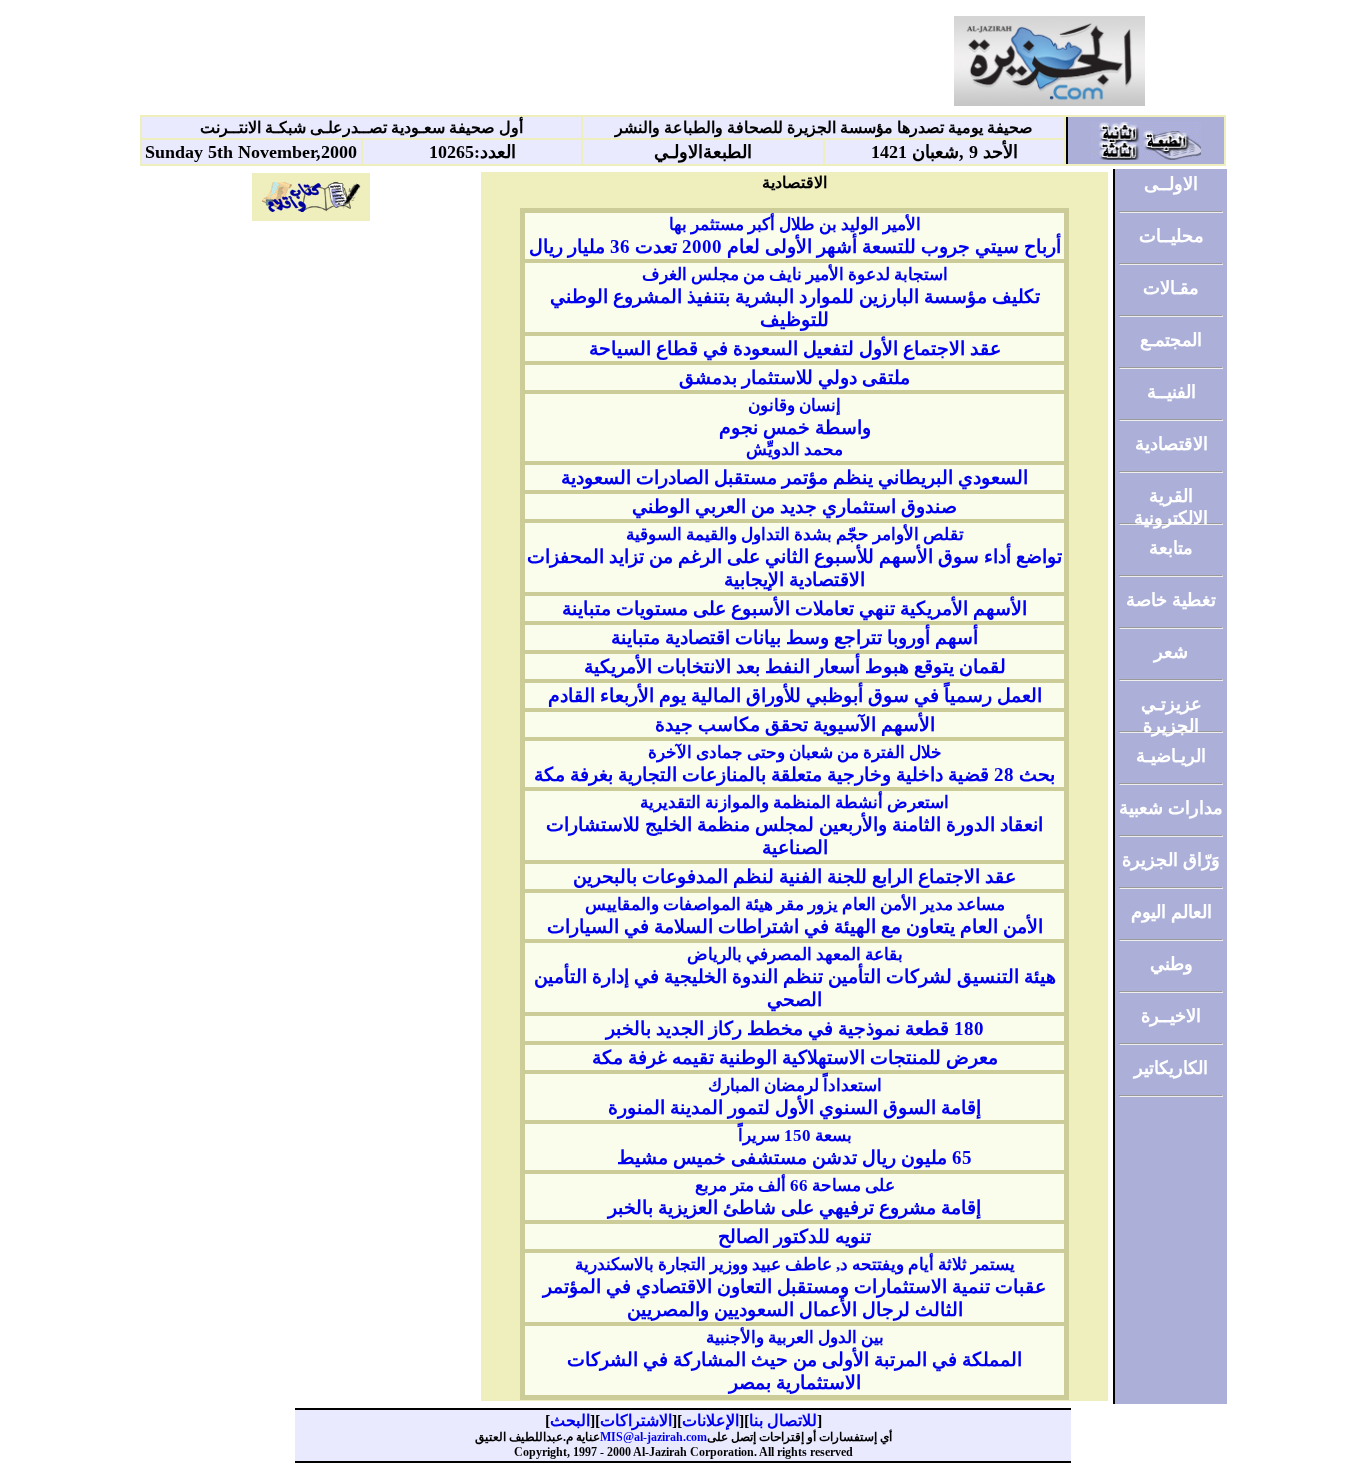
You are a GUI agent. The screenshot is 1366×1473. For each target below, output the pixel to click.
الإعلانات (710, 1420)
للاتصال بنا (783, 1420)
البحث (570, 1420)
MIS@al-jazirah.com (653, 1437)
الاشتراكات (636, 1420)
